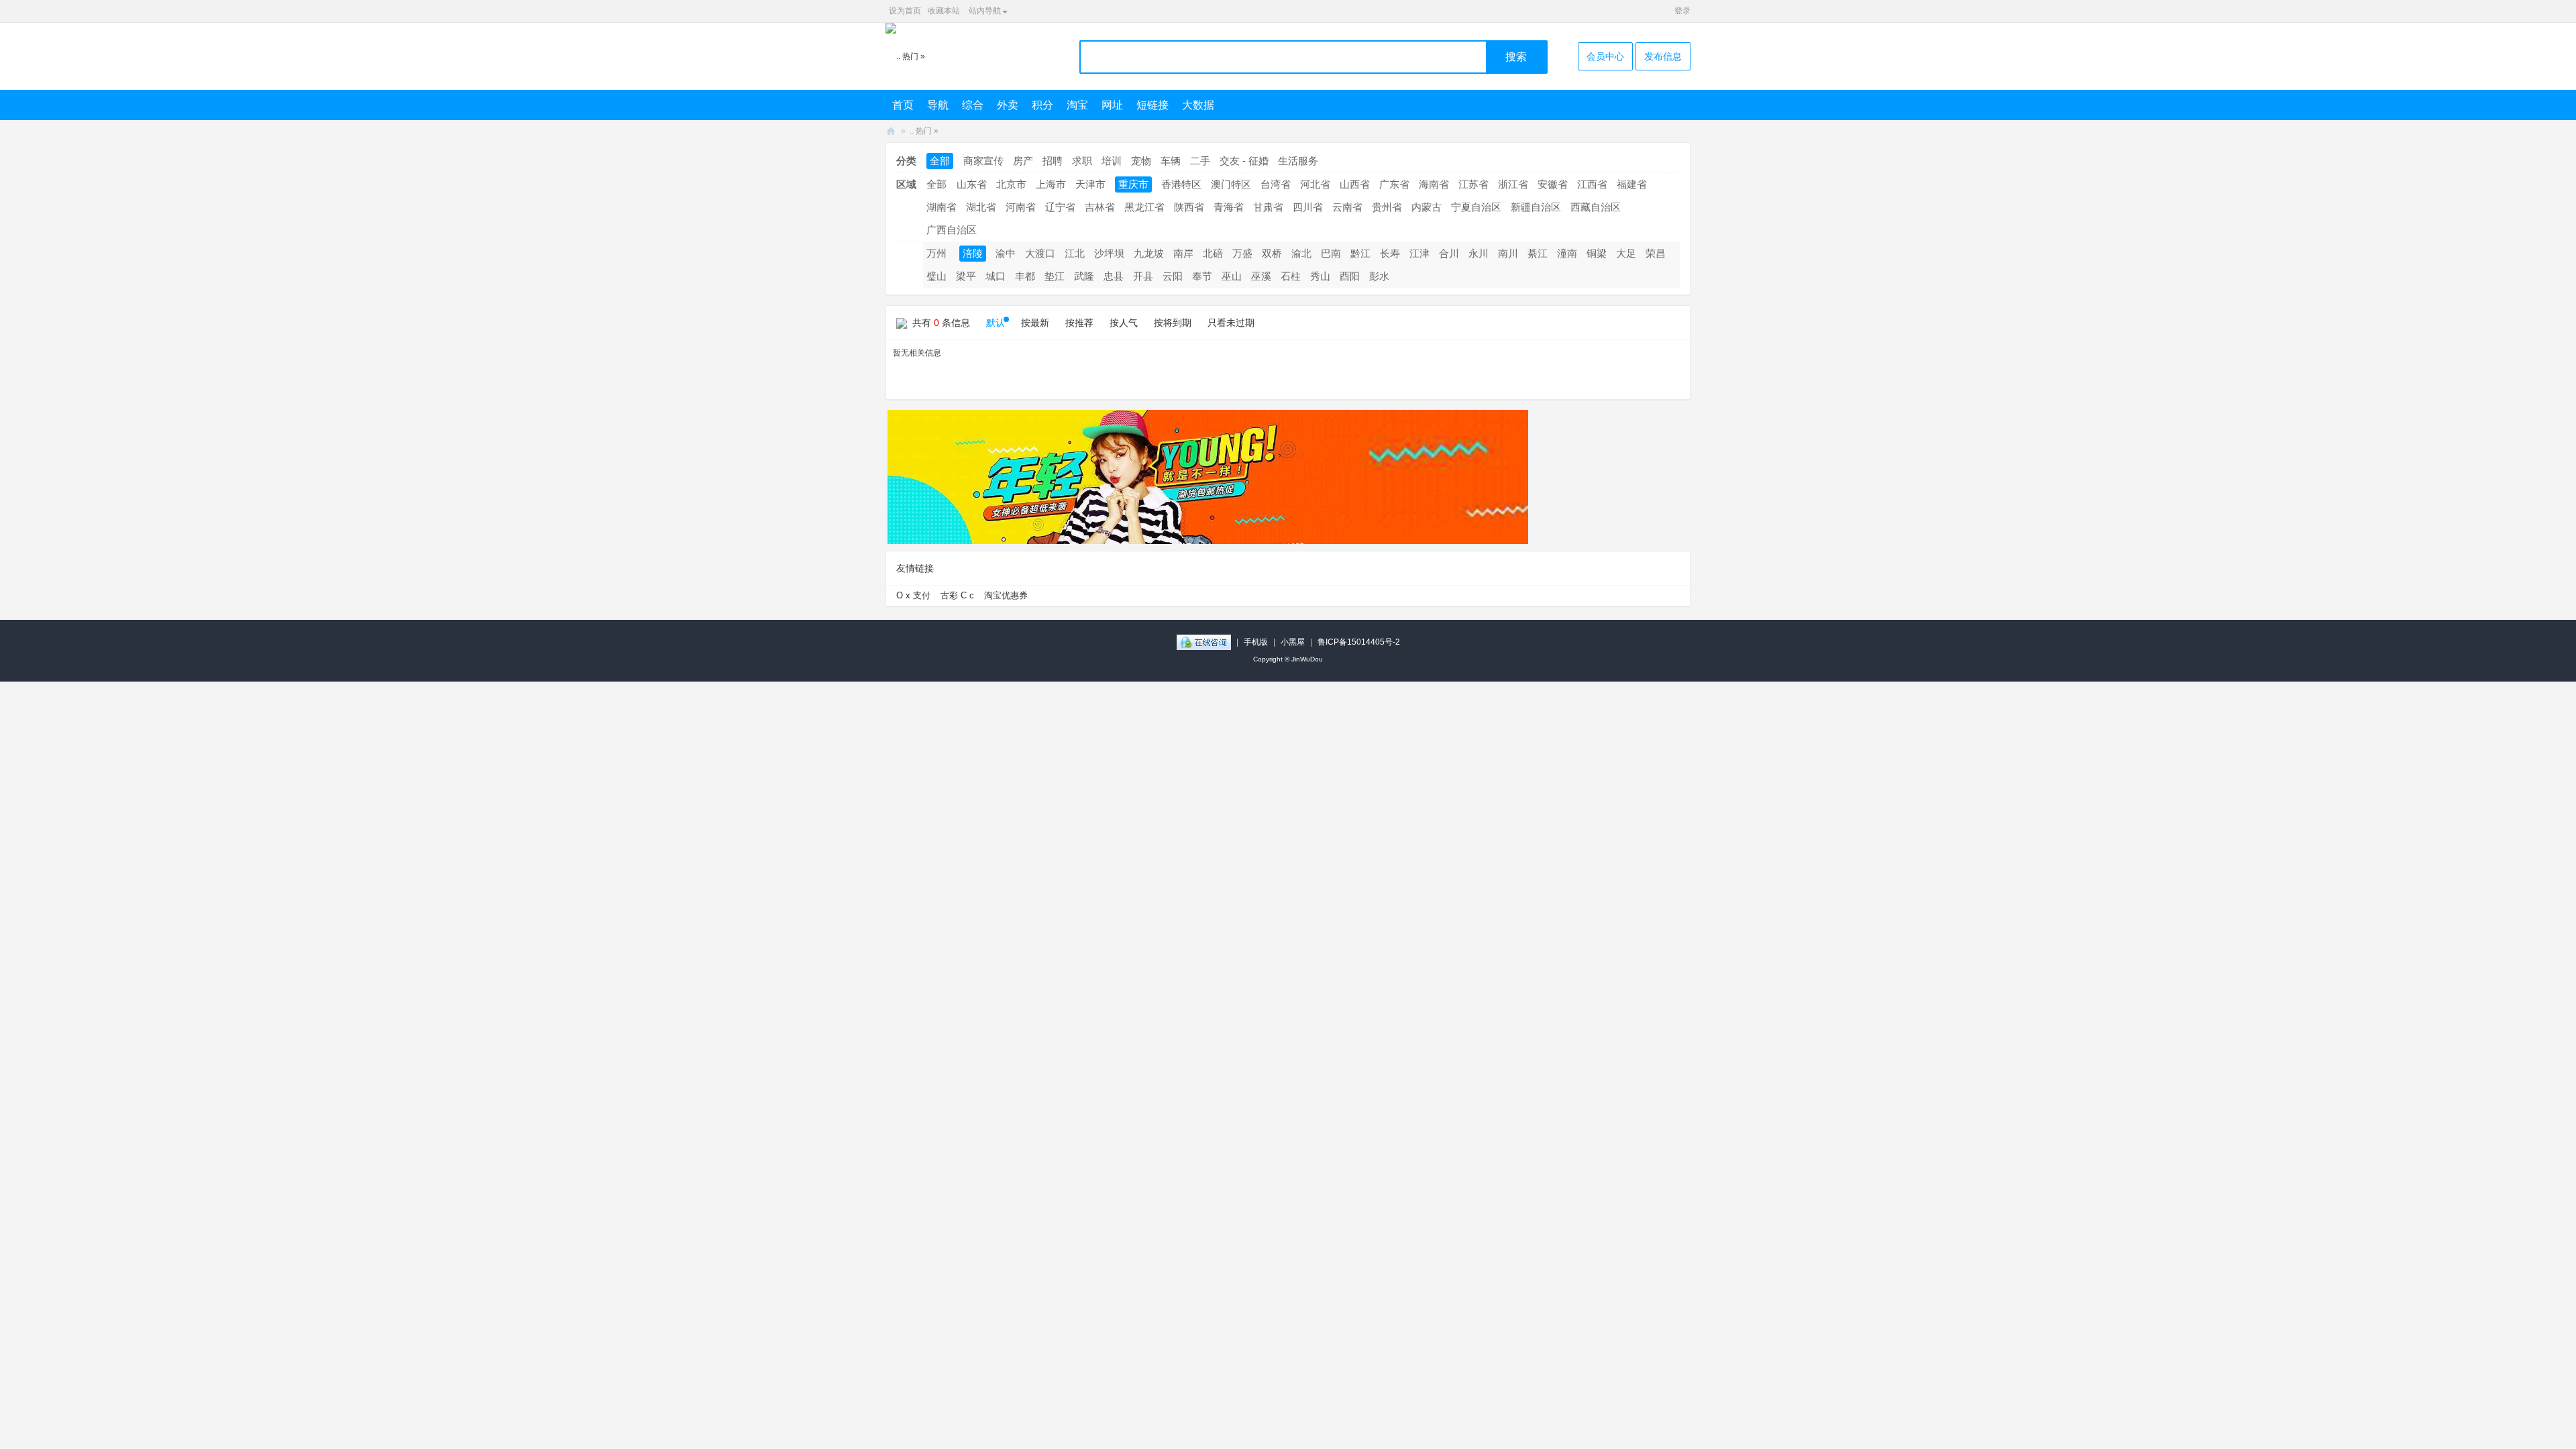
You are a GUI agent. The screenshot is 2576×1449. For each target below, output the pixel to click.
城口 (996, 276)
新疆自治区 (1536, 207)
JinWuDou (1307, 659)
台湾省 (1276, 184)
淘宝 (1077, 105)
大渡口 (1040, 253)
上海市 (1051, 184)
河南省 (1021, 207)
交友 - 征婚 (1244, 161)
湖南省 (942, 207)
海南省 (1434, 184)
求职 (1082, 161)
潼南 (1567, 253)
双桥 (1272, 253)
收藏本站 (944, 11)
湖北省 (981, 207)
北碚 (1213, 253)
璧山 (936, 276)
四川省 (1308, 207)
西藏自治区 (1596, 207)
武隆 (1084, 276)
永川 (1479, 253)
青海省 (1229, 207)
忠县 (1114, 276)
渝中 (1006, 253)
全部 (940, 161)
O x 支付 (913, 595)
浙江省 (1513, 184)
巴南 (1331, 253)
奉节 (1202, 276)
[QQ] (1204, 642)
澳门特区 (1231, 184)
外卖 (1008, 105)
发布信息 (1663, 56)
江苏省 (1473, 184)
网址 (1112, 105)
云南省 (1347, 207)
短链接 (1152, 105)
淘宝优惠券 (1006, 595)
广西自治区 (952, 230)
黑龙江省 (1144, 207)
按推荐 (1079, 323)
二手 (1200, 161)
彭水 (1379, 276)
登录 (1682, 11)
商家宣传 (983, 161)
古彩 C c (957, 595)
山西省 (1355, 184)
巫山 (1232, 276)
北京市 (1011, 184)
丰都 (1025, 276)
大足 (1626, 253)
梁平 (966, 276)
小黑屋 (1293, 642)
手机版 (1256, 642)
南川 (1508, 253)
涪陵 (973, 253)
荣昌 (1656, 253)
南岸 (1183, 253)
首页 (903, 105)
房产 (1023, 161)
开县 (1143, 276)
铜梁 (1597, 253)
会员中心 (1605, 56)
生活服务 (1298, 161)
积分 (1042, 105)
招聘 (1053, 161)
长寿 (1390, 253)
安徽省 (1553, 184)
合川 (1449, 253)
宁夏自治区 (1476, 207)
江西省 (1592, 184)
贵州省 (1387, 207)
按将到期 (1173, 323)
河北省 (1315, 184)
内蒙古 (1427, 207)
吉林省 (1100, 207)
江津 (1419, 253)
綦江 (1538, 253)
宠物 (1141, 161)
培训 (1112, 161)
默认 (996, 323)
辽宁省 (1060, 207)
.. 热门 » (924, 131)
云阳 (1173, 276)
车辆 (1171, 161)
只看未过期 (1231, 323)
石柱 (1291, 276)
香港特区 (1181, 184)
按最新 (1035, 323)
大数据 (1198, 105)
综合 (973, 105)
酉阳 (1350, 276)
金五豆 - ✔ (891, 131)
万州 (936, 253)
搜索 (1516, 57)
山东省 (972, 184)
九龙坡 (1149, 253)
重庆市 (1133, 184)
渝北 (1301, 253)
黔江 (1360, 253)
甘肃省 (1268, 207)
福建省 (1632, 184)
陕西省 (1189, 207)
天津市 (1090, 184)
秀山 (1320, 276)
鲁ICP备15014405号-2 (1359, 642)
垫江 (1055, 276)
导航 (938, 105)
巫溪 (1261, 276)
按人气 (1124, 323)
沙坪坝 (1109, 253)
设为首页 (905, 11)
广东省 (1394, 184)
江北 (1075, 253)
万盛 (1242, 253)
